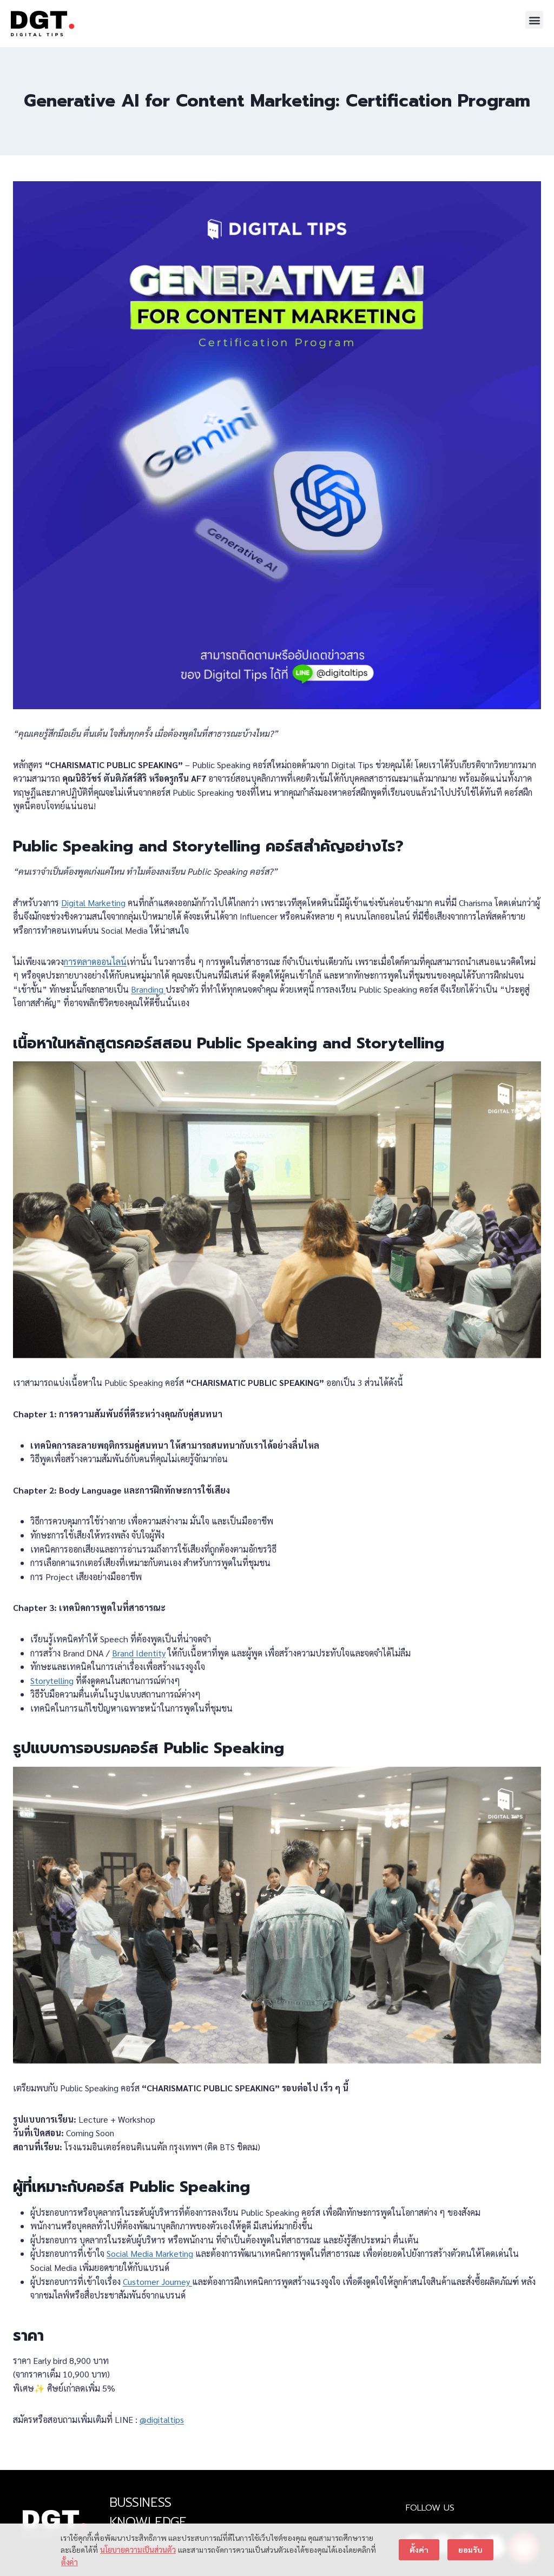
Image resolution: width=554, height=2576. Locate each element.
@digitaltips (162, 2419)
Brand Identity (139, 1653)
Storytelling (52, 1680)
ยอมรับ (470, 2549)
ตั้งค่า (70, 2562)
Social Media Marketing (150, 2253)
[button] (534, 20)
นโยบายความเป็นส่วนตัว (138, 2549)
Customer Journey (157, 2281)
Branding (148, 989)
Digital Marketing (93, 903)
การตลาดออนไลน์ (95, 962)
